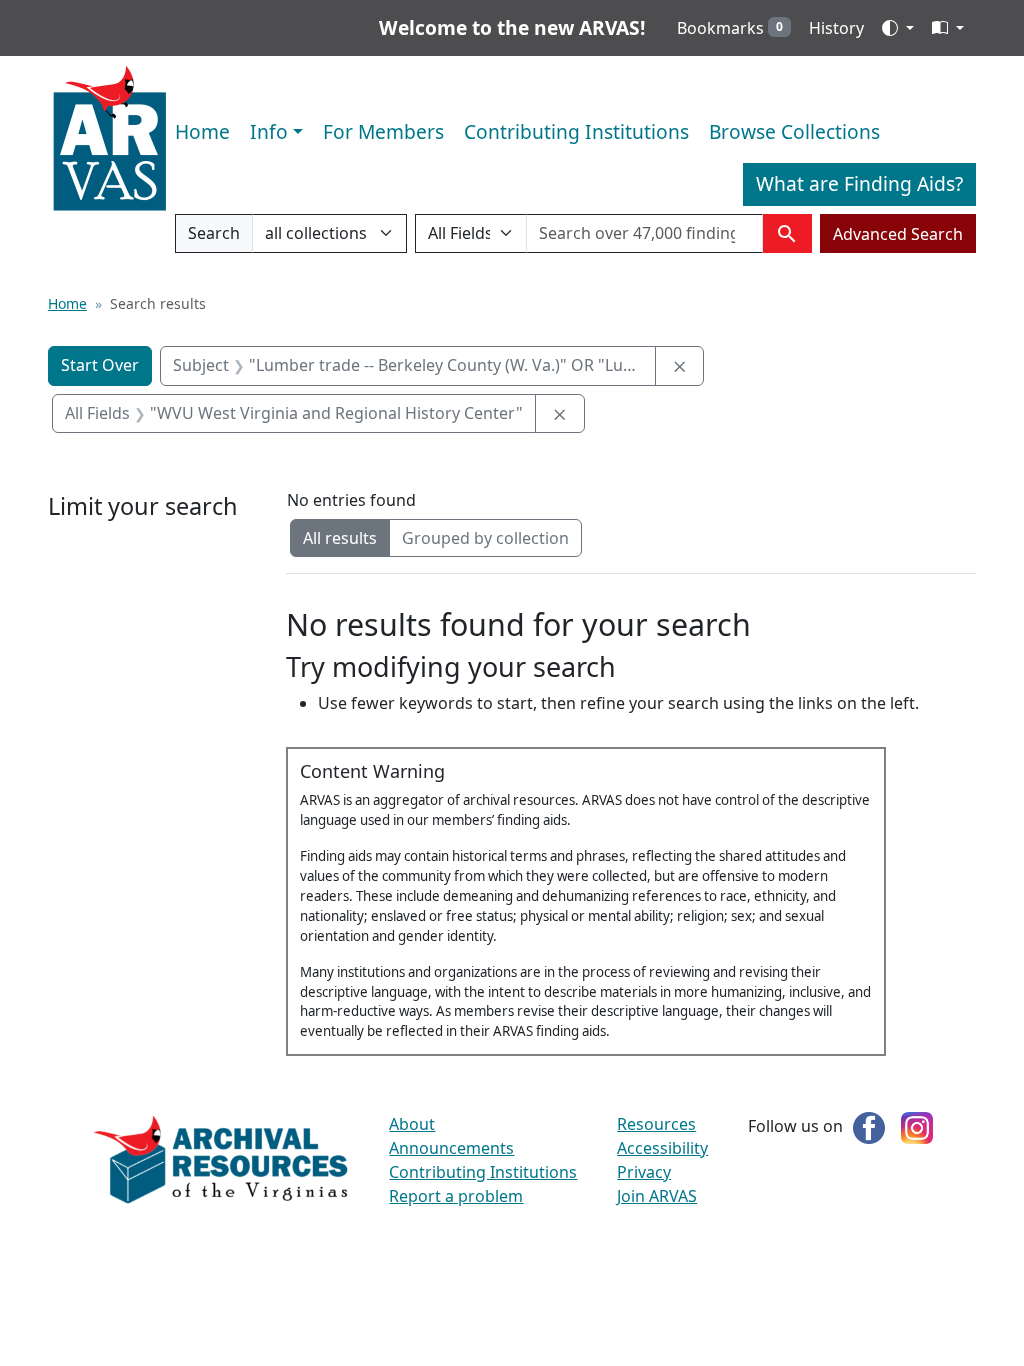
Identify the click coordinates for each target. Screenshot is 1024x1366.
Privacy (644, 1172)
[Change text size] (948, 28)
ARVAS (109, 139)
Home (202, 131)
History (836, 28)
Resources (656, 1124)
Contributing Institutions (576, 131)
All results (340, 538)
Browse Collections (794, 131)
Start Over (100, 365)
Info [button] (269, 131)
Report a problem (456, 1196)
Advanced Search (898, 234)
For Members (383, 131)
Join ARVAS (657, 1196)
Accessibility (662, 1148)
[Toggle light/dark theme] (898, 28)
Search (213, 237)
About (412, 1124)
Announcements (451, 1148)
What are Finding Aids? (859, 183)
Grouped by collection (485, 538)
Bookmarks (730, 28)
